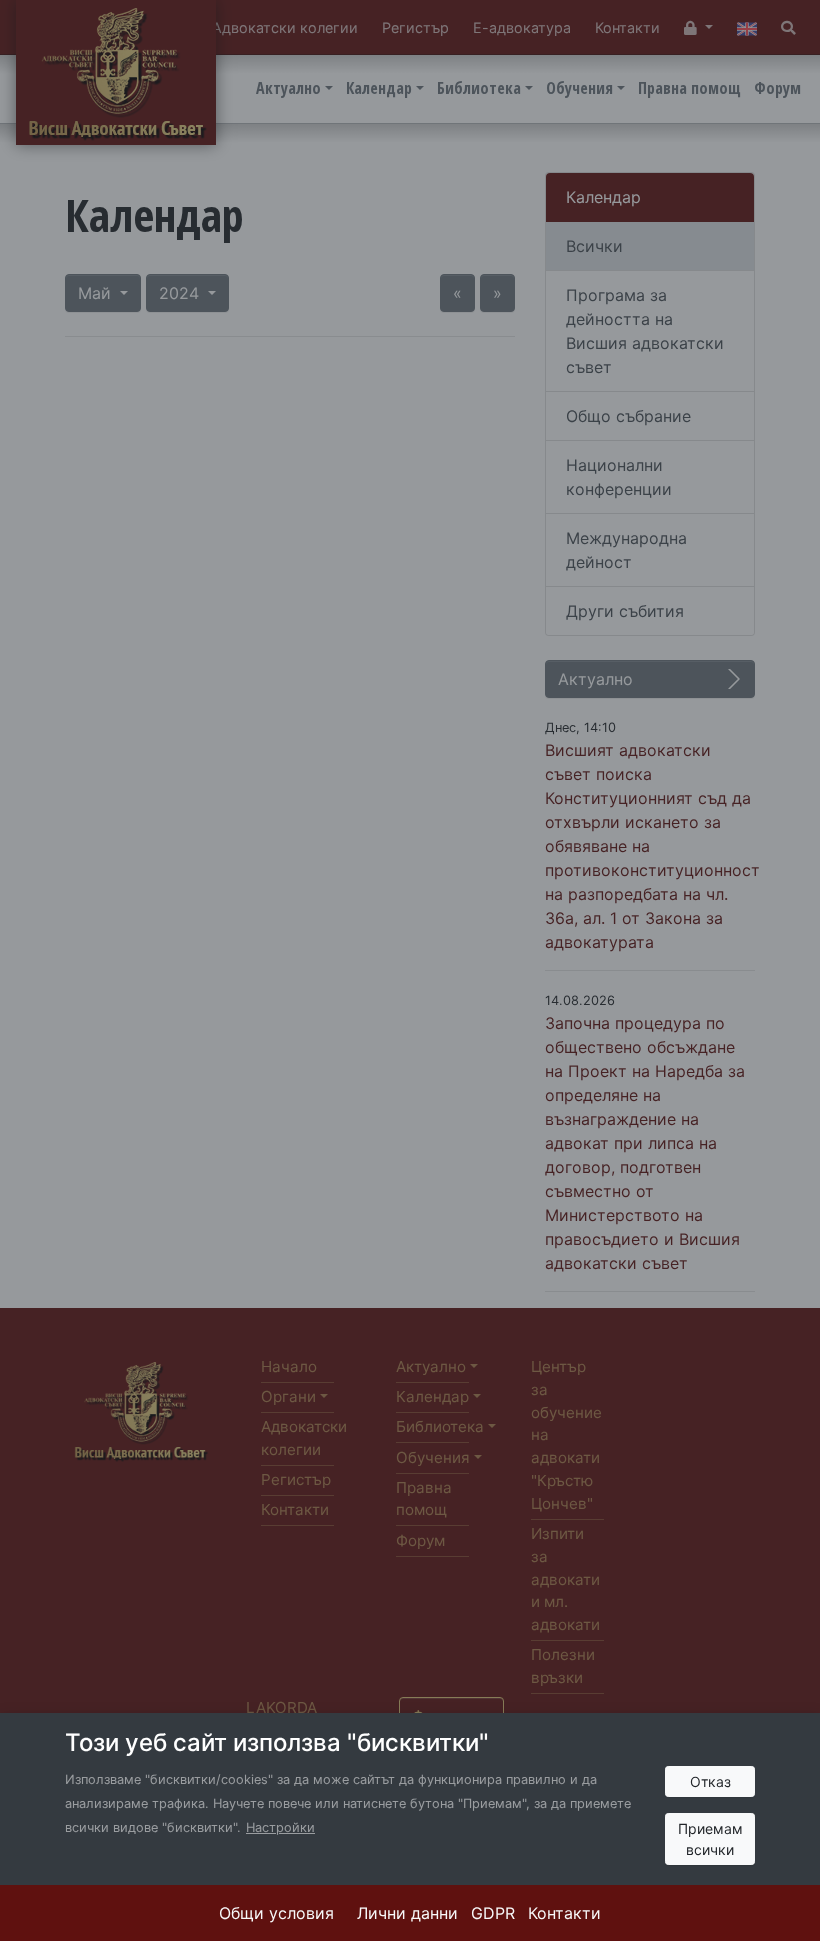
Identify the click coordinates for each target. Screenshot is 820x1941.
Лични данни (407, 1913)
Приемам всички (710, 1839)
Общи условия (276, 1913)
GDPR (493, 1913)
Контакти (564, 1913)
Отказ (710, 1781)
